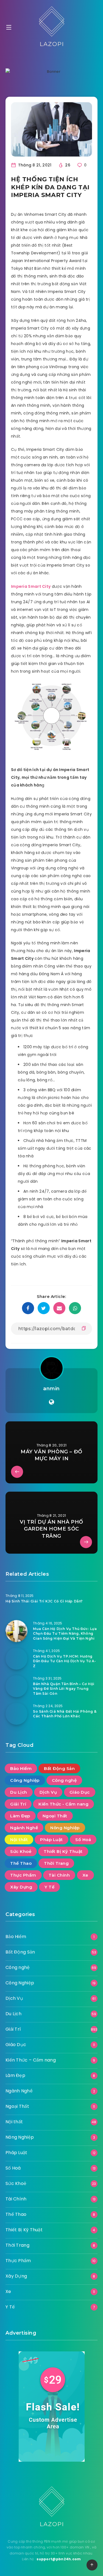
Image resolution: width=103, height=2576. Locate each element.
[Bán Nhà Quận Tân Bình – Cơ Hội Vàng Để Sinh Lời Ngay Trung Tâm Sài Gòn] (16, 1686)
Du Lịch (19, 1792)
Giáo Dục (80, 1792)
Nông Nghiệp (65, 1828)
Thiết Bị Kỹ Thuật (63, 1851)
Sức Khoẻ (21, 1851)
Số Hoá (83, 1840)
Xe (85, 1875)
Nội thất (19, 1840)
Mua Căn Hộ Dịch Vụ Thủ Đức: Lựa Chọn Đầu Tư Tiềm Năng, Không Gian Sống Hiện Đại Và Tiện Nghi (65, 1634)
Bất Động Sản (59, 1768)
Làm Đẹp (20, 1816)
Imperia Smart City (31, 586)
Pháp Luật (51, 1840)
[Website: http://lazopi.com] (51, 1402)
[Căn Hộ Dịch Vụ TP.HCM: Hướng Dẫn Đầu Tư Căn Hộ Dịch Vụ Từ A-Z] (16, 1659)
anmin (51, 1389)
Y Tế (49, 1887)
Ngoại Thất (55, 1816)
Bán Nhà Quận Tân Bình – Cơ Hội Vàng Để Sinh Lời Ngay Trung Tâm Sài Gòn (64, 1689)
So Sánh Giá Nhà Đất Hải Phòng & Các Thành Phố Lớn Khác (65, 1714)
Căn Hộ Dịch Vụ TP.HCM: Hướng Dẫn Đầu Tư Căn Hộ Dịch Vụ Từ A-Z (65, 1661)
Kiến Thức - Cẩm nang (63, 1804)
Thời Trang (56, 1863)
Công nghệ (64, 1780)
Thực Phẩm (23, 1875)
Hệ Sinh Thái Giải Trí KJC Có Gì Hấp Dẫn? (44, 1601)
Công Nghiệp (25, 1780)
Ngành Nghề (24, 1828)
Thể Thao (21, 1863)
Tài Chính (59, 1875)
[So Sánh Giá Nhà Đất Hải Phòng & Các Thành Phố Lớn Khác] (16, 1714)
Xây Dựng (21, 1887)
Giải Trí (18, 1804)
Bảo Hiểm (21, 1768)
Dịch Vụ (48, 1792)
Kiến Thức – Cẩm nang (31, 2060)
